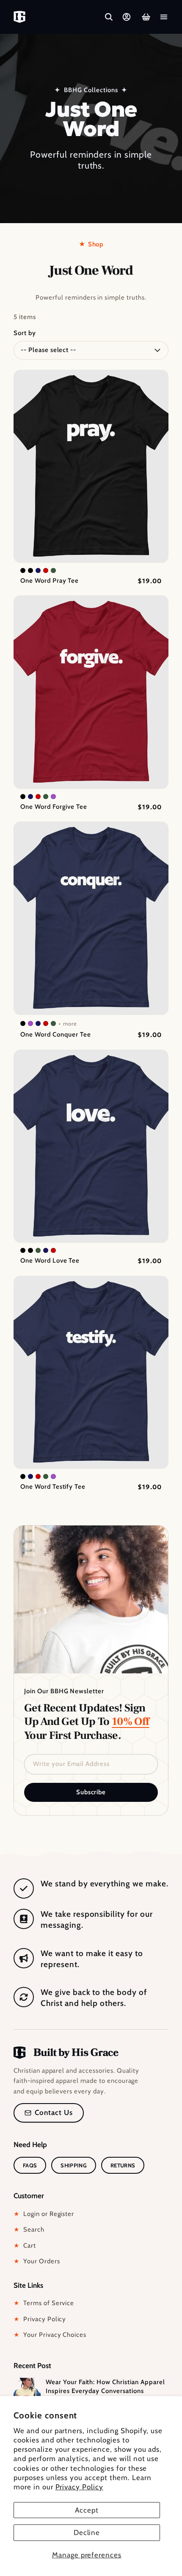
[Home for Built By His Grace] (19, 17)
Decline (87, 2532)
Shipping (74, 2165)
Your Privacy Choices (50, 2335)
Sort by (25, 333)
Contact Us (54, 2112)
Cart (25, 2246)
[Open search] (109, 17)
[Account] (127, 17)
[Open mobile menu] (164, 17)
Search (29, 2229)
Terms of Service (44, 2303)
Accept (87, 2510)
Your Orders (37, 2261)
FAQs (30, 2165)
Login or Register (44, 2214)
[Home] (66, 2053)
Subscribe (91, 1792)
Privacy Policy (79, 2487)
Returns (123, 2165)
